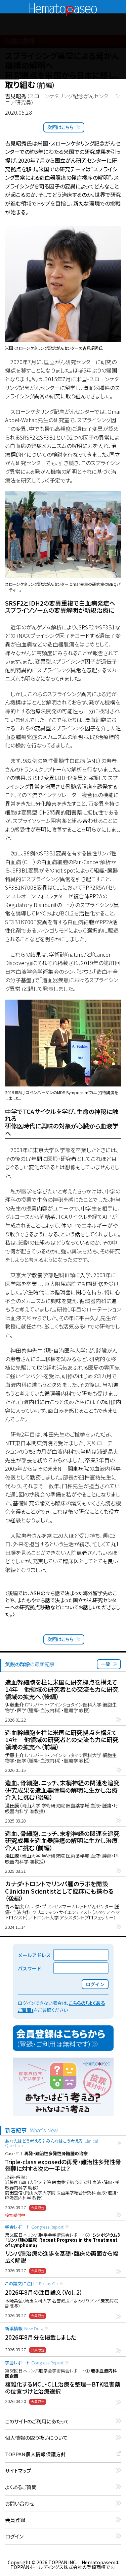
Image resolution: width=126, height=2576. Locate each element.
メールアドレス (34, 1955)
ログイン (14, 2537)
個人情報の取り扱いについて (36, 2438)
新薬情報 (24, 2328)
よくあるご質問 (21, 2487)
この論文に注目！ (31, 2283)
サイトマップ (18, 2471)
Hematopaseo (63, 6)
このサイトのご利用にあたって (37, 2422)
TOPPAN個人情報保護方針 (35, 2454)
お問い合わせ (20, 2504)
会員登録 (15, 2520)
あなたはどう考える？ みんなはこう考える (52, 2143)
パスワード (30, 1968)
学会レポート (34, 2227)
